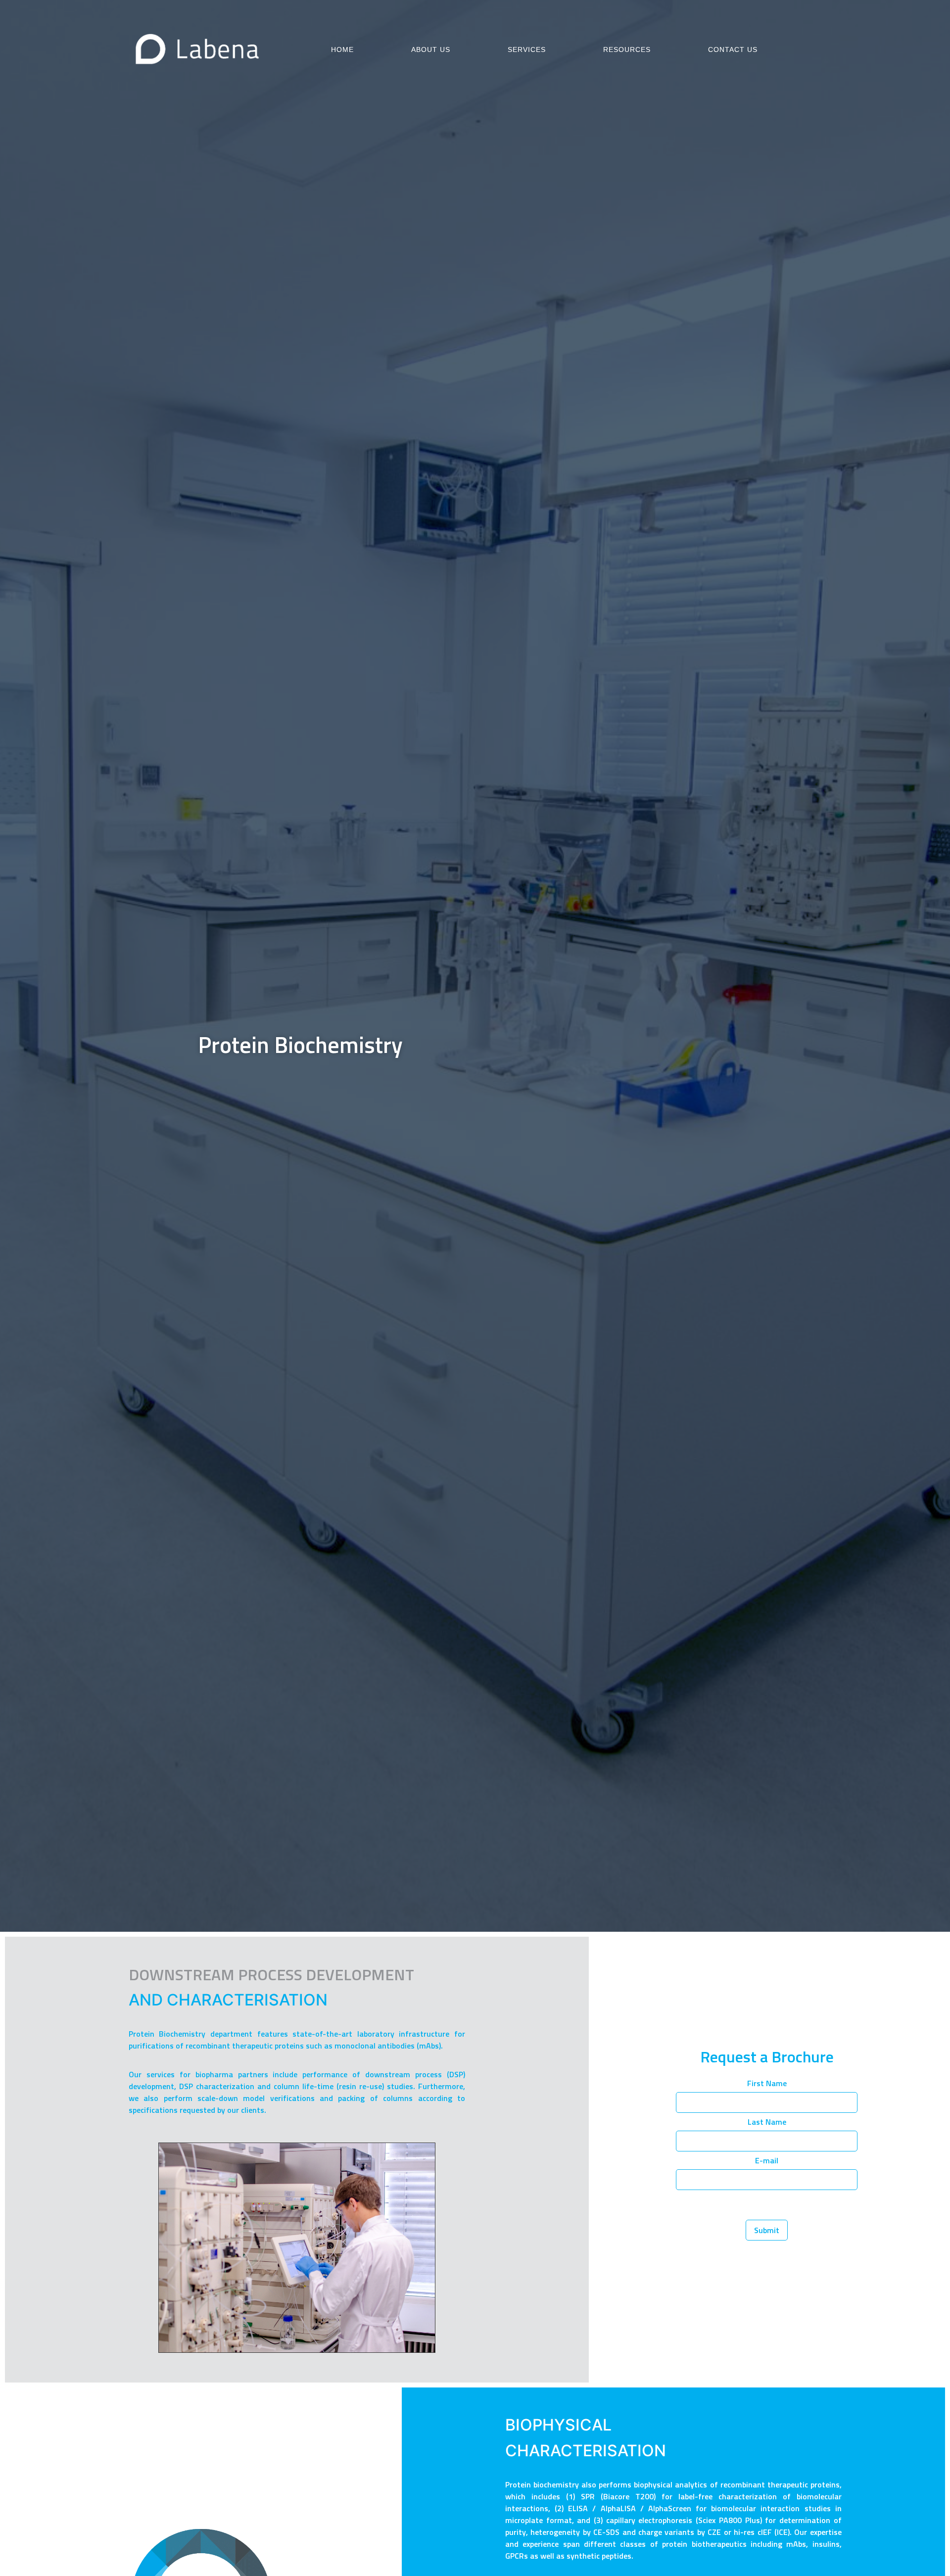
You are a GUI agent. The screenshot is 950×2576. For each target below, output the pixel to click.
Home (342, 49)
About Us (431, 49)
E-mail (767, 2161)
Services (527, 49)
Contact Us (733, 49)
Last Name (767, 2123)
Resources (627, 49)
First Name (767, 2084)
